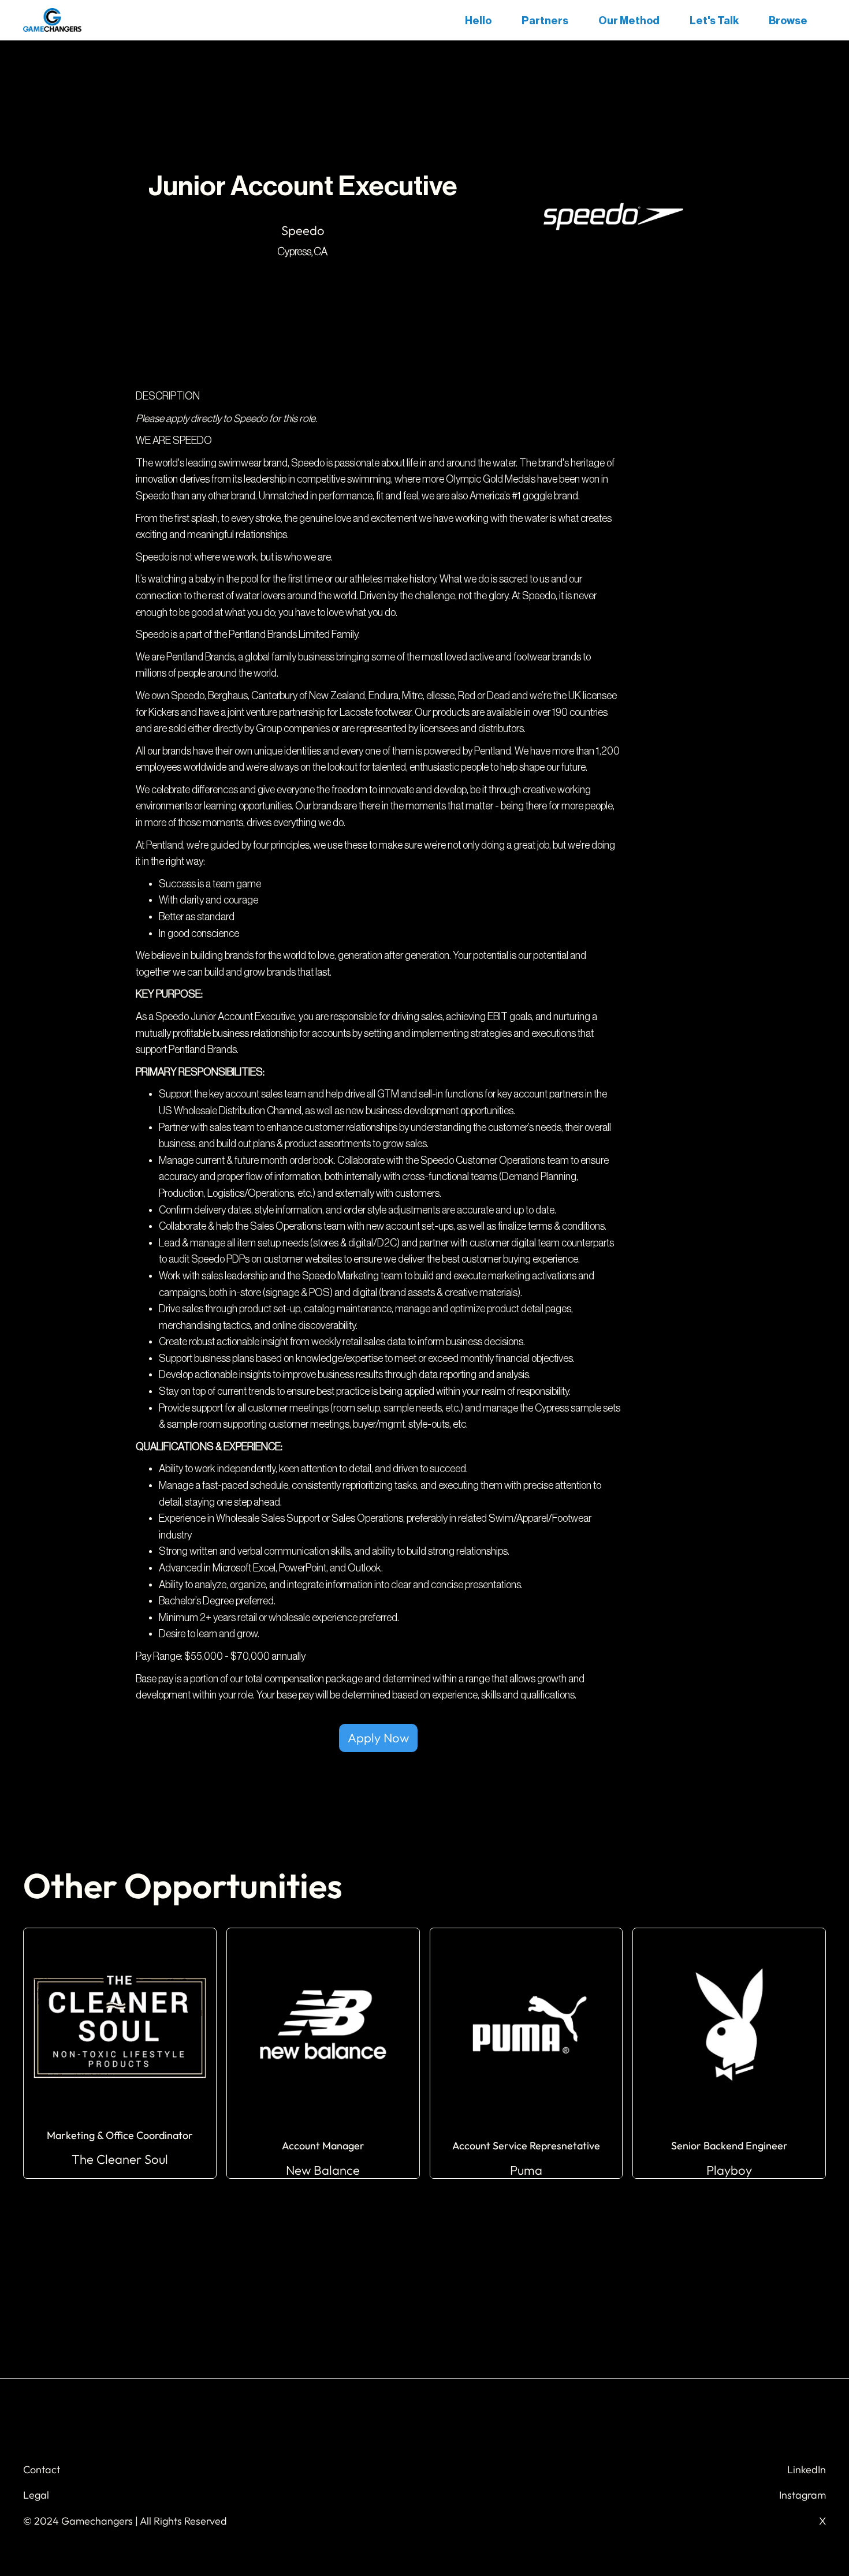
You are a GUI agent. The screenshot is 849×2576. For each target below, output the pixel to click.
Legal (36, 2495)
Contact (42, 2469)
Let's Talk (714, 21)
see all (425, 2232)
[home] (52, 20)
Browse (788, 21)
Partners (545, 21)
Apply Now (378, 1738)
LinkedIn (807, 2469)
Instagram (803, 2495)
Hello (478, 21)
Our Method (629, 21)
